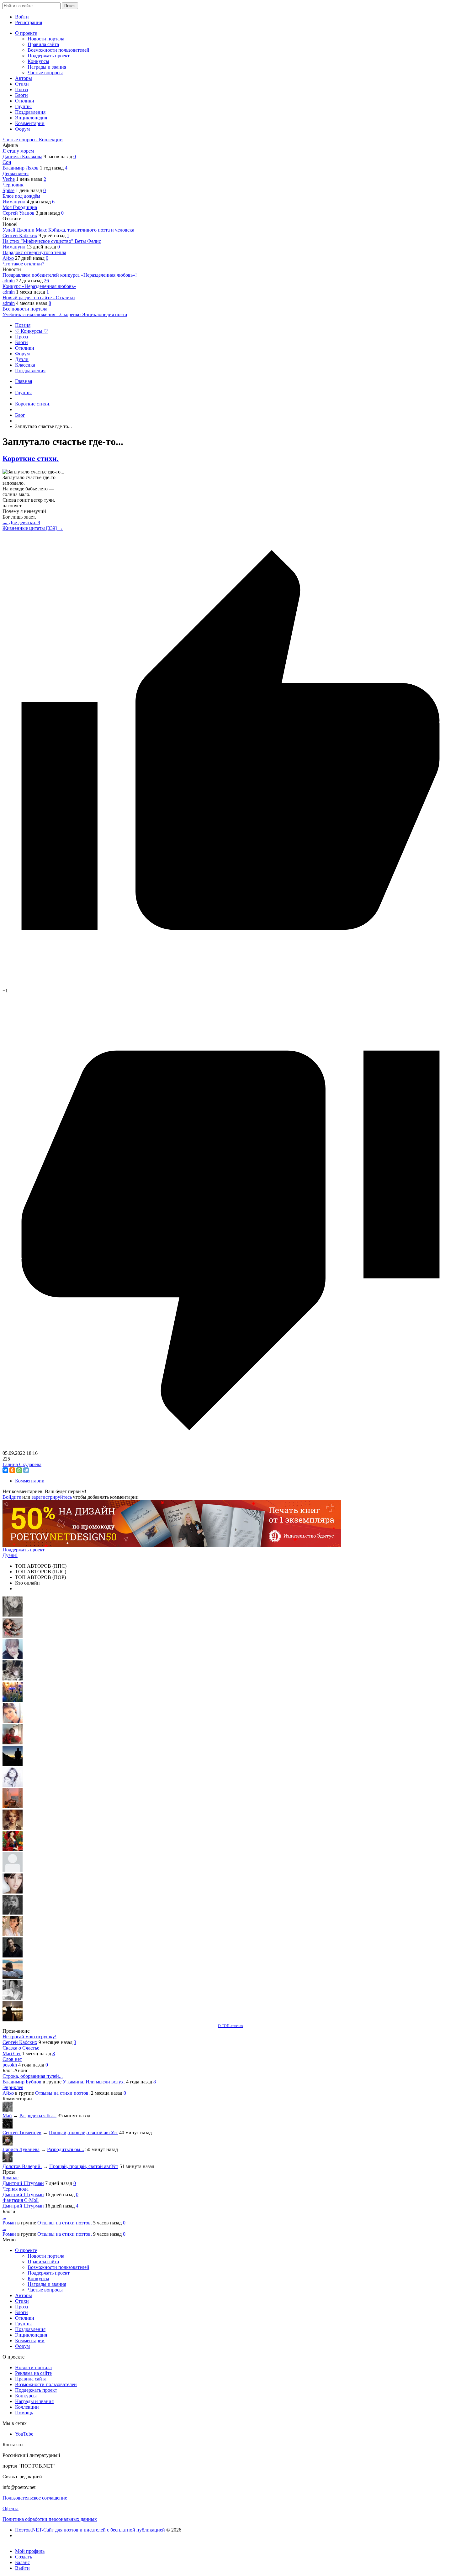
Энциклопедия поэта (104, 314)
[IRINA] (13, 1913)
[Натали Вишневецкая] (13, 1828)
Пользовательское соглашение (35, 2498)
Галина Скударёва (22, 1464)
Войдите (12, 1497)
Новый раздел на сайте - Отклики (39, 298)
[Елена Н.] (13, 1807)
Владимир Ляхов (21, 168)
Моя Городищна (20, 207)
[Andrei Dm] (13, 1764)
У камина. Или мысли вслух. (94, 2082)
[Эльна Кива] (13, 1721)
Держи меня (16, 173)
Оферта (11, 2508)
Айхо (8, 258)
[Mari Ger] (13, 1700)
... (4, 2217)
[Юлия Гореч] (13, 2020)
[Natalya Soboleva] (13, 1615)
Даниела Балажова (22, 157)
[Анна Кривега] (13, 1743)
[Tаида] (13, 1679)
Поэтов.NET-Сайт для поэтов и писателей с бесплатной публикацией (91, 2530)
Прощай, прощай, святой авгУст (83, 2132)
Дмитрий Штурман (23, 2183)
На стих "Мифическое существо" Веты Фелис (52, 241)
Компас (11, 2178)
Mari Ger (12, 2053)
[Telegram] (26, 1470)
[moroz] (13, 1934)
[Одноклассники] (12, 1470)
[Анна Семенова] (13, 1636)
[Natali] (13, 1998)
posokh (10, 2065)
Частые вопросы (21, 140)
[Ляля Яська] (13, 1657)
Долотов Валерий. (22, 2166)
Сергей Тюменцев (22, 2132)
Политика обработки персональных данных (50, 2519)
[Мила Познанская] (13, 1871)
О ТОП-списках (230, 2026)
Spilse (8, 190)
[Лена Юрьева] (13, 1785)
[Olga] (13, 1892)
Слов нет (12, 2059)
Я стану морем (18, 151)
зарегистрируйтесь (52, 1497)
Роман (9, 2223)
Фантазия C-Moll (21, 2200)
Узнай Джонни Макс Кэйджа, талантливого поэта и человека (68, 230)
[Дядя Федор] (13, 1956)
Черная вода (16, 2189)
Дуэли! (10, 1555)
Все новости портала (25, 309)
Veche (9, 179)
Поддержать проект (24, 1550)
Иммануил (14, 202)
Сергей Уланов (19, 213)
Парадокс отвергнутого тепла (34, 252)
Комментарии (30, 1481)
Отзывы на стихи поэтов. (62, 2093)
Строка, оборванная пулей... (33, 2076)
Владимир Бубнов (22, 2082)
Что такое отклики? (23, 264)
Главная (24, 381)
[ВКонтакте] (5, 1470)
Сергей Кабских (20, 235)
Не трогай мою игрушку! (29, 2037)
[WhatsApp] (19, 1470)
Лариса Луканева (21, 2149)
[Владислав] (13, 1977)
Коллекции (51, 140)
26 (46, 281)
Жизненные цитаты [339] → (33, 528)
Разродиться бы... (38, 2116)
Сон (7, 162)
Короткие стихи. (31, 458)
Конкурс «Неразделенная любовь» (39, 286)
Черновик (13, 185)
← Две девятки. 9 (21, 523)
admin (9, 281)
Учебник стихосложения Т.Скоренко (42, 314)
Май (7, 2116)
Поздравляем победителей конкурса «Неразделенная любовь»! (70, 275)
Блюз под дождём (21, 196)
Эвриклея (13, 2087)
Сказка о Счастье (21, 2048)
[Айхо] (13, 1849)
